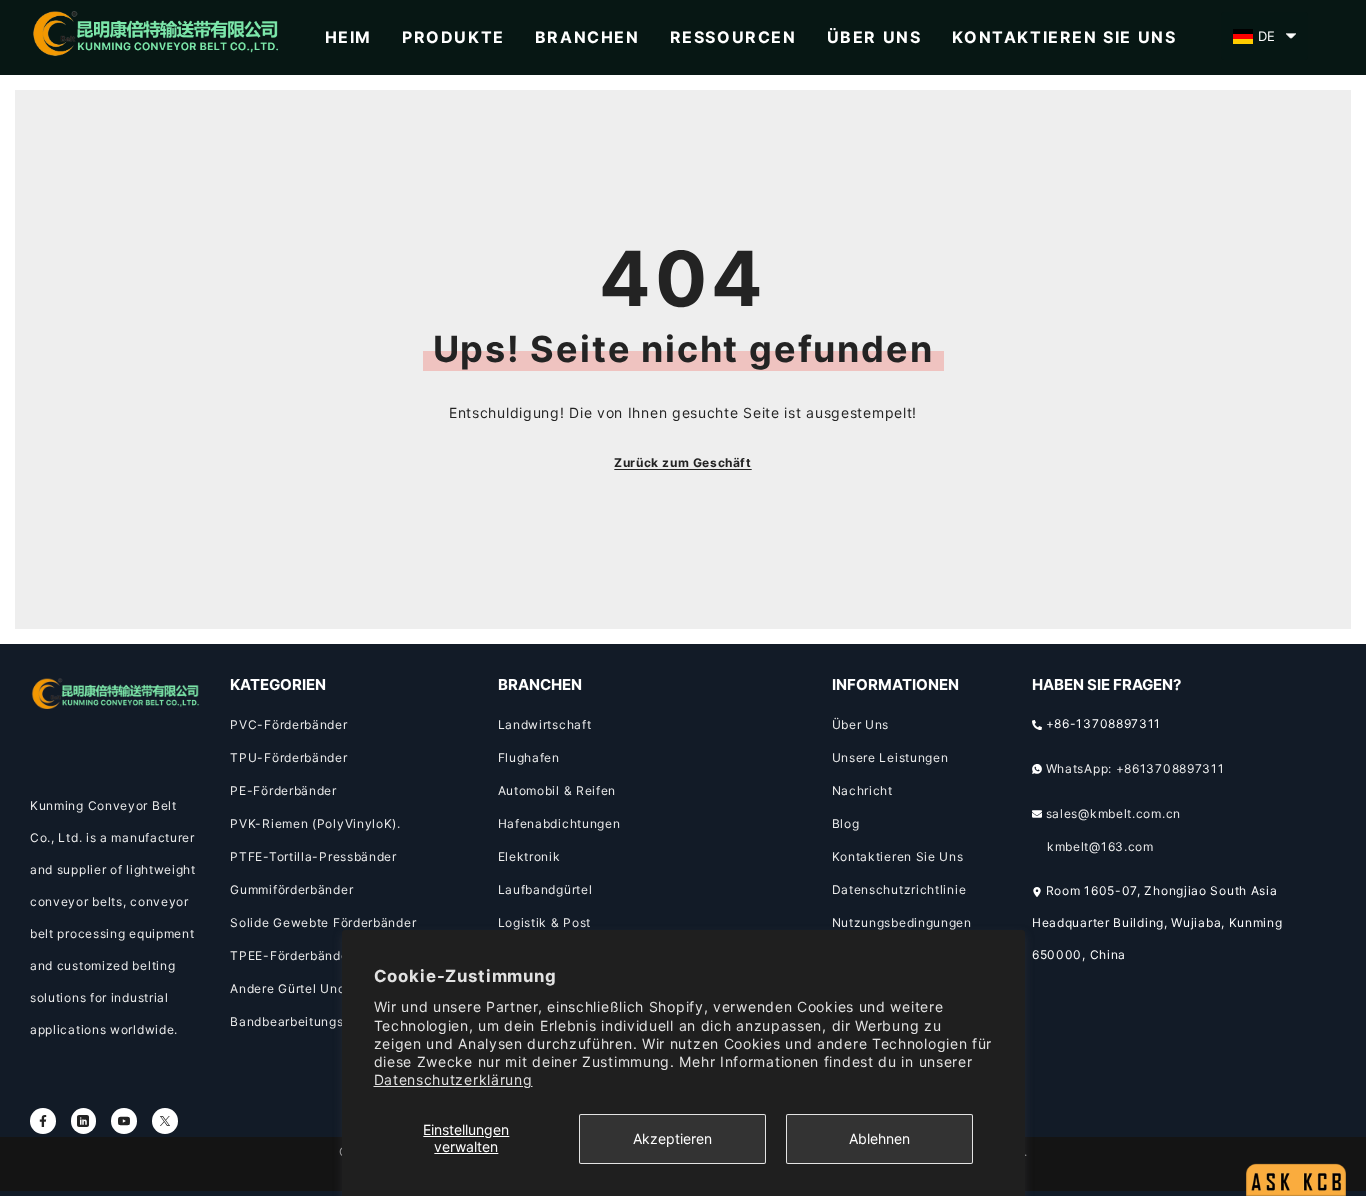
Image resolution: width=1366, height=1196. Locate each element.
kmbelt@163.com (1100, 846)
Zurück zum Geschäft (682, 462)
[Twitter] (165, 1121)
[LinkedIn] (84, 1121)
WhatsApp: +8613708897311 (1135, 768)
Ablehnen (879, 1138)
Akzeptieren (672, 1138)
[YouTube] (124, 1121)
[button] (1264, 36)
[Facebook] (43, 1121)
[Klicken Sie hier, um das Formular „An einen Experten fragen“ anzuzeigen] (1296, 1131)
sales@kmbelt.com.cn (1113, 813)
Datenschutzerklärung (453, 1079)
